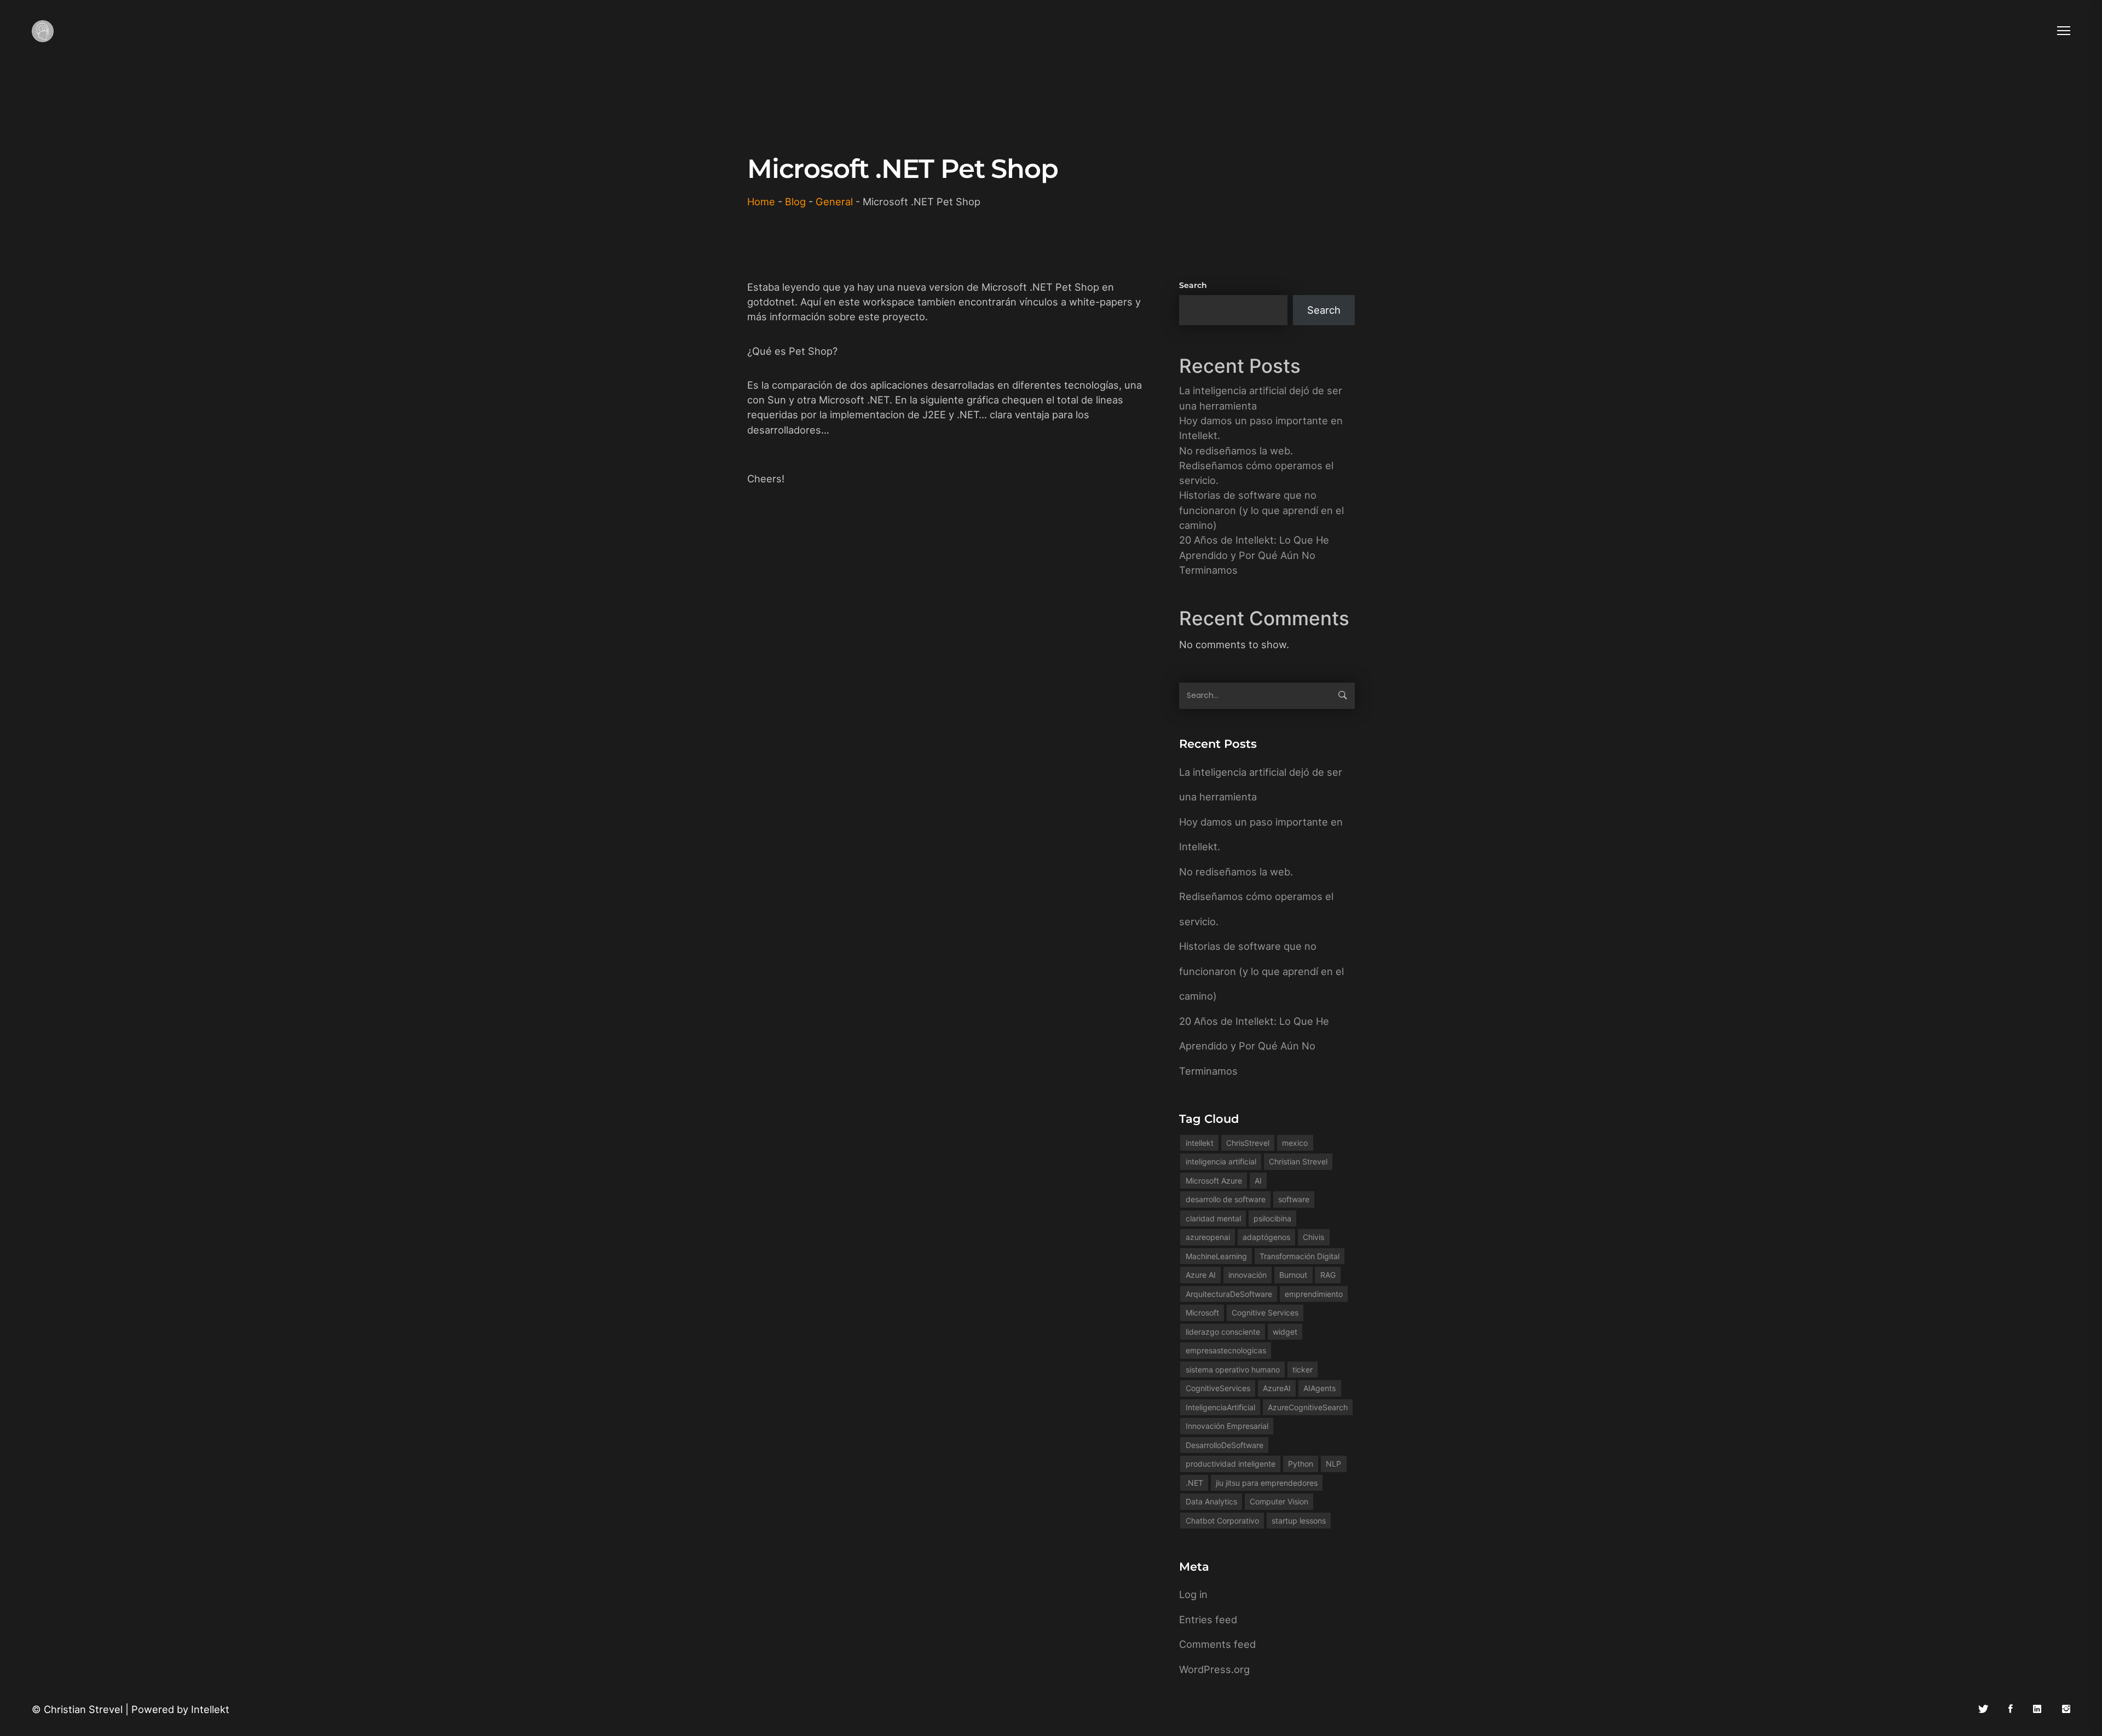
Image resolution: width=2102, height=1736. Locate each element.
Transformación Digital (1300, 1256)
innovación (1248, 1275)
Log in (1193, 1594)
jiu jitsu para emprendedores (1267, 1483)
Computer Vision (1279, 1501)
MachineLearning (1216, 1256)
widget (1285, 1332)
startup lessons (1299, 1521)
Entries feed (1208, 1619)
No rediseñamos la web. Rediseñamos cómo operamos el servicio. (1256, 466)
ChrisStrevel (1248, 1143)
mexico (1295, 1143)
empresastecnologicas (1226, 1350)
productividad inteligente (1231, 1464)
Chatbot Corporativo (1222, 1521)
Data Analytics (1211, 1501)
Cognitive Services (1265, 1313)
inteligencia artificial (1221, 1161)
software (1294, 1199)
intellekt (1200, 1143)
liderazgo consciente (1223, 1332)
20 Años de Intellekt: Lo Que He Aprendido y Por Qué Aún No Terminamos (1254, 555)
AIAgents (1319, 1388)
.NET (1194, 1483)
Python (1301, 1464)
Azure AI (1201, 1275)
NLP (1333, 1464)
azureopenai (1208, 1237)
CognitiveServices (1218, 1388)
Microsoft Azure (1214, 1181)
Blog (795, 201)
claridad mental (1213, 1218)
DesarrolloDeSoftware (1225, 1445)
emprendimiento (1314, 1294)
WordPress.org (1214, 1669)
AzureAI (1277, 1388)
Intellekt (210, 1709)
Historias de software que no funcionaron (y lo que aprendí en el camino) (1261, 510)
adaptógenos (1266, 1237)
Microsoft (1202, 1313)
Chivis (1313, 1237)
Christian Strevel (1298, 1161)
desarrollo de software (1226, 1199)
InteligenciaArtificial (1220, 1407)
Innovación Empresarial (1227, 1426)
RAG (1328, 1275)
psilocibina (1272, 1218)
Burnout (1293, 1275)
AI (1258, 1181)
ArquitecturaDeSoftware (1229, 1294)
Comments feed (1217, 1644)
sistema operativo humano (1233, 1369)
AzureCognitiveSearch (1308, 1407)
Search (1193, 285)
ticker (1303, 1369)
